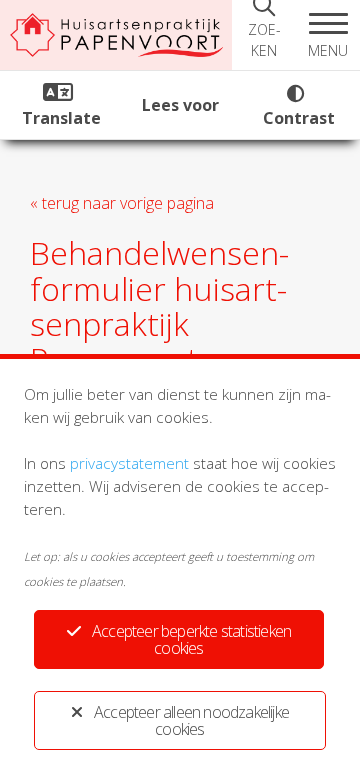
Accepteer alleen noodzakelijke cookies (191, 720)
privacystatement (129, 463)
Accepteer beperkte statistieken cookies (191, 639)
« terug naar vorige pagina (122, 203)
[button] (328, 35)
